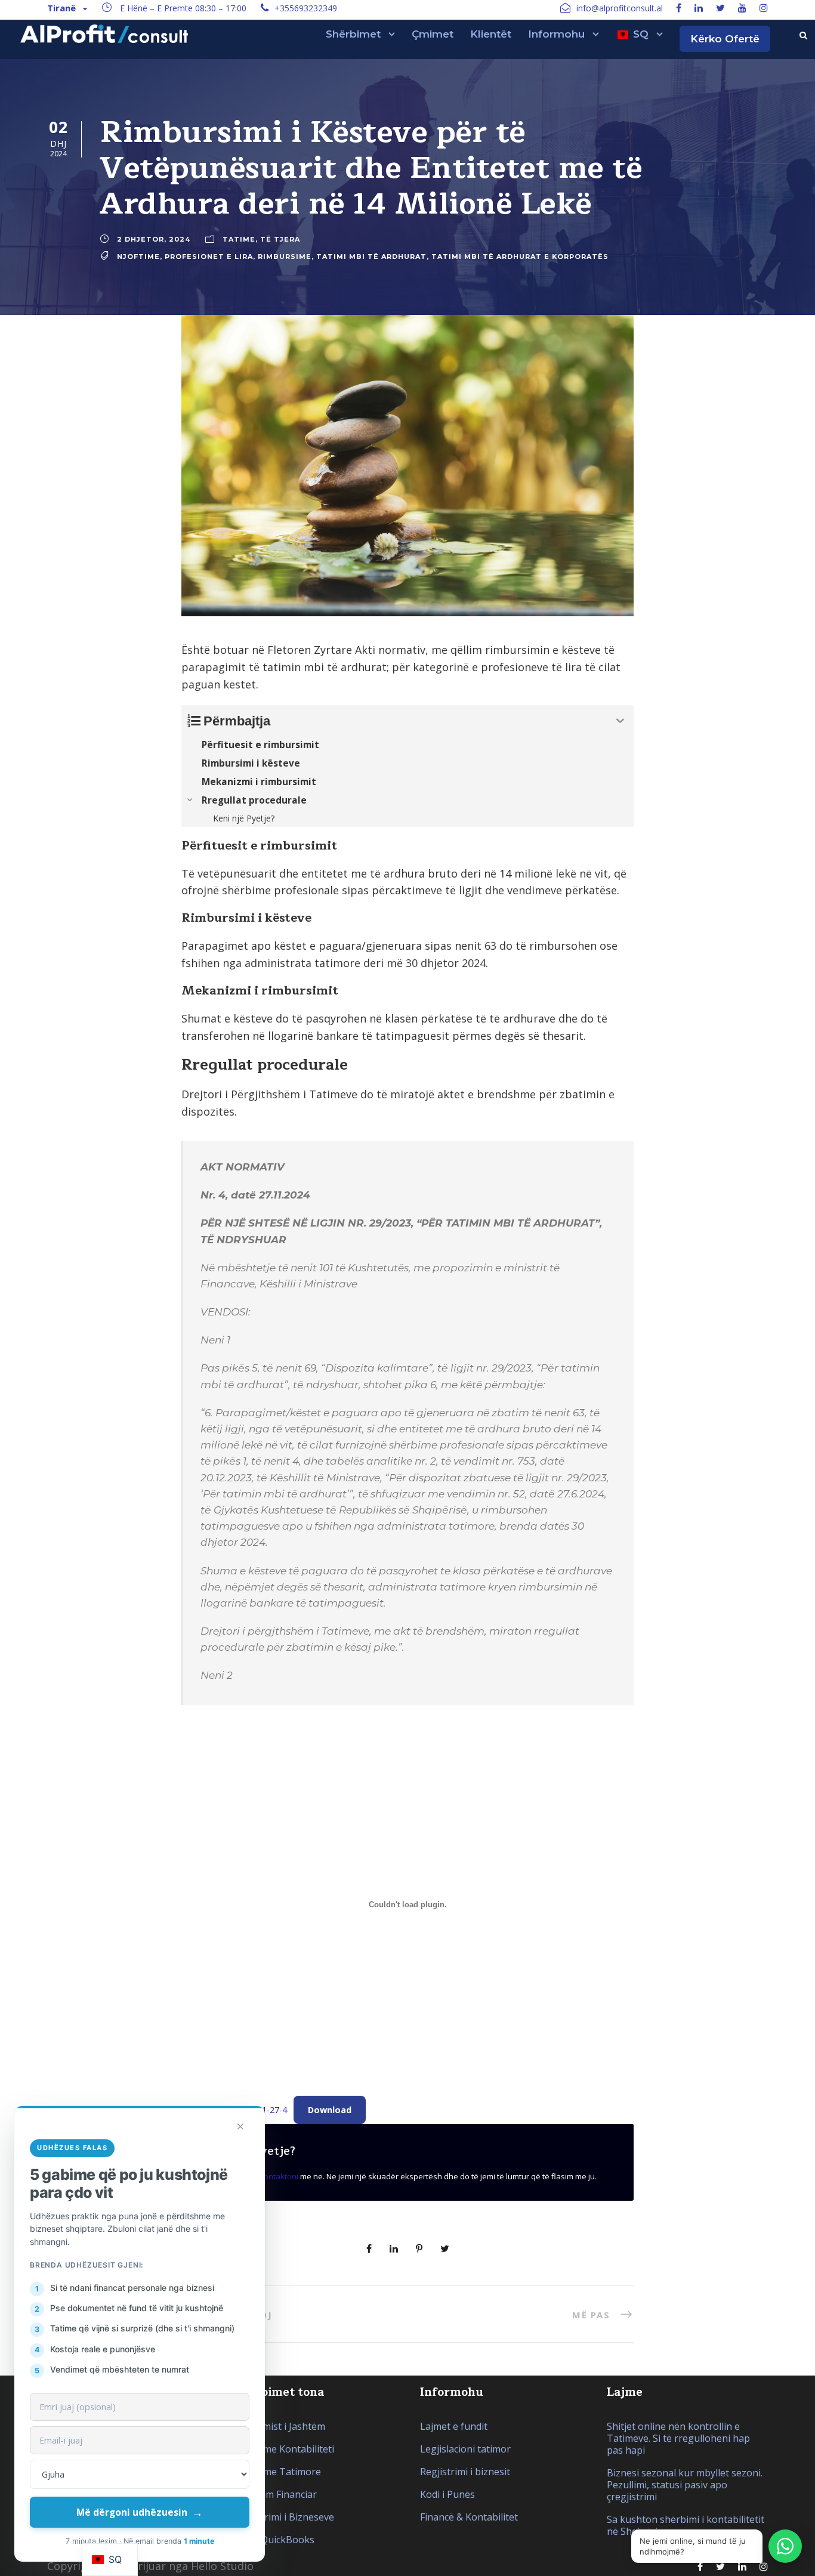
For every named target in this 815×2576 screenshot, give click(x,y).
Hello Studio (222, 2566)
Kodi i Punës (447, 2494)
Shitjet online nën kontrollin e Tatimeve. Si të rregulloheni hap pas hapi (678, 2438)
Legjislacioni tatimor (465, 2449)
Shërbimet (353, 34)
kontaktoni (279, 2176)
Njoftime (138, 256)
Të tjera (280, 239)
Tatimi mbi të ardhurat (371, 256)
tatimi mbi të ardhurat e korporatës (520, 256)
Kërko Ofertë (725, 39)
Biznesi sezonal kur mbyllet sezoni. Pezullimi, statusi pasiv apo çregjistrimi (685, 2485)
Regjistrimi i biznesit (465, 2472)
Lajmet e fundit (454, 2426)
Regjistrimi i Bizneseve (284, 2517)
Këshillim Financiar (275, 2494)
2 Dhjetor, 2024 (154, 239)
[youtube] (742, 8)
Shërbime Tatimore (277, 2472)
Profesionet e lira (209, 256)
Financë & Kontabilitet (469, 2517)
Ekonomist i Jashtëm (280, 2426)
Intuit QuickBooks (274, 2540)
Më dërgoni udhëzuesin (140, 2512)
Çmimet (433, 34)
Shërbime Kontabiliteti (284, 2449)
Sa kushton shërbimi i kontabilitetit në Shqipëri (686, 2525)
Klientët (491, 34)
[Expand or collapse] (620, 721)
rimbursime (285, 256)
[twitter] (720, 8)
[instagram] (764, 8)
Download (330, 2110)
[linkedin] (699, 8)
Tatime (239, 239)
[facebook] (679, 8)
